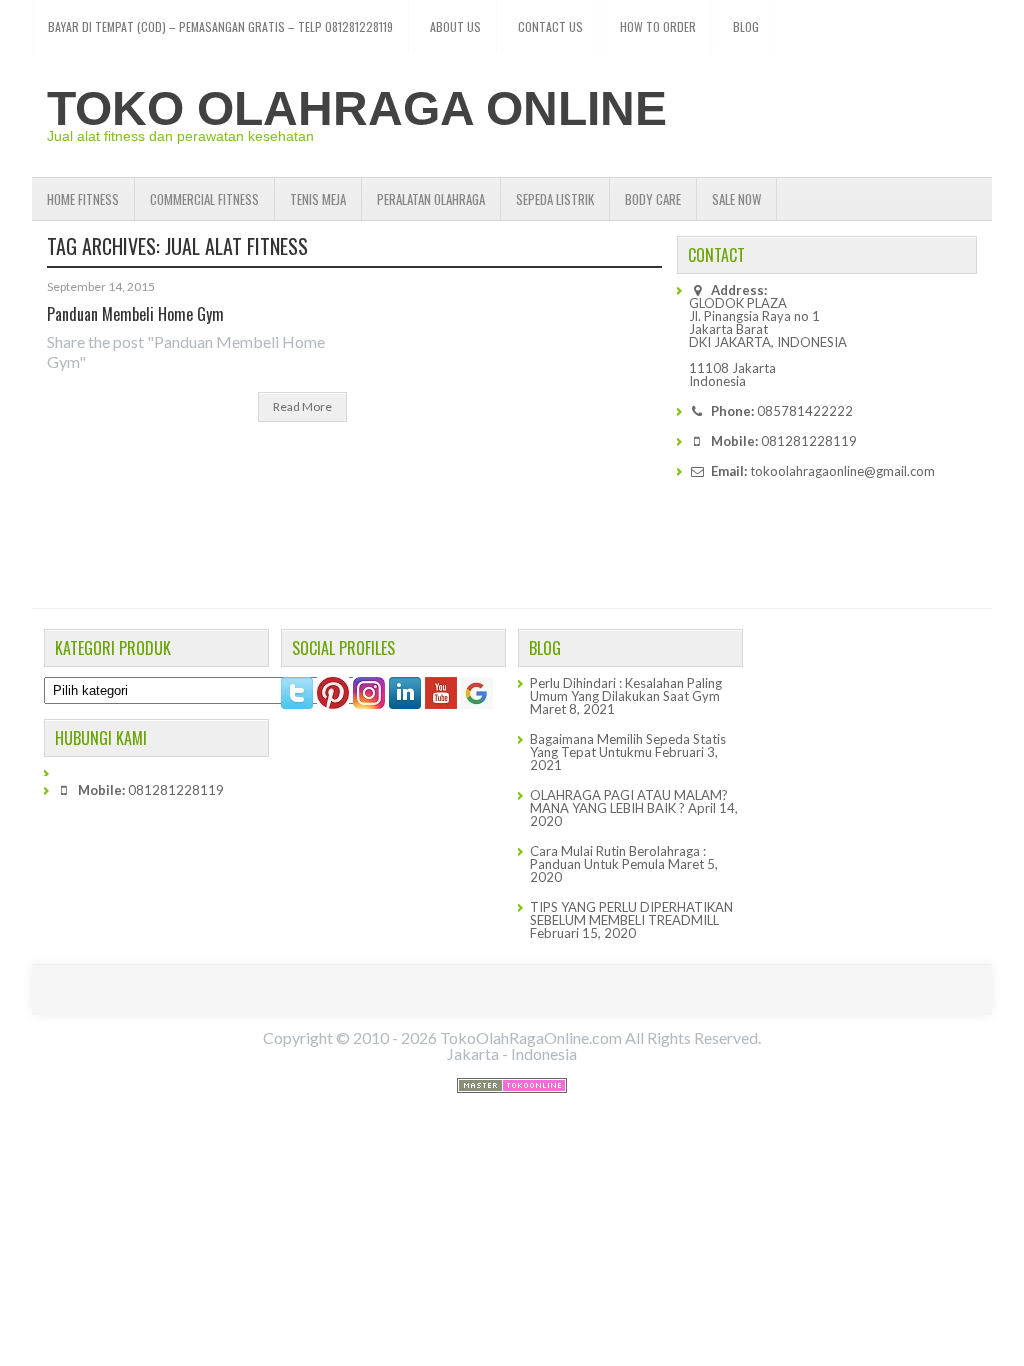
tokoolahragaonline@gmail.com (842, 471)
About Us (455, 26)
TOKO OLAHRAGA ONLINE (357, 108)
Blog (746, 26)
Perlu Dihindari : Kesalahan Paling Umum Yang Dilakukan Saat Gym (626, 689)
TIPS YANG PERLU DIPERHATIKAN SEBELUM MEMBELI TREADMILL (631, 913)
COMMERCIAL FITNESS (204, 199)
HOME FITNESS (83, 199)
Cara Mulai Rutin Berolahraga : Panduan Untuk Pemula (618, 857)
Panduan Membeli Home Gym (135, 314)
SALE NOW (736, 199)
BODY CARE (653, 199)
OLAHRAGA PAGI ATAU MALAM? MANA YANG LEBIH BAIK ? (629, 801)
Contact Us (550, 26)
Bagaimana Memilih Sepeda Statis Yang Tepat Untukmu (628, 745)
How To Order (658, 26)
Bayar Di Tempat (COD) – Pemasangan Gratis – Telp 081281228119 (220, 26)
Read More (302, 406)
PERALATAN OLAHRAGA (431, 199)
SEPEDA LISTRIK (555, 199)
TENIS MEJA (318, 199)
